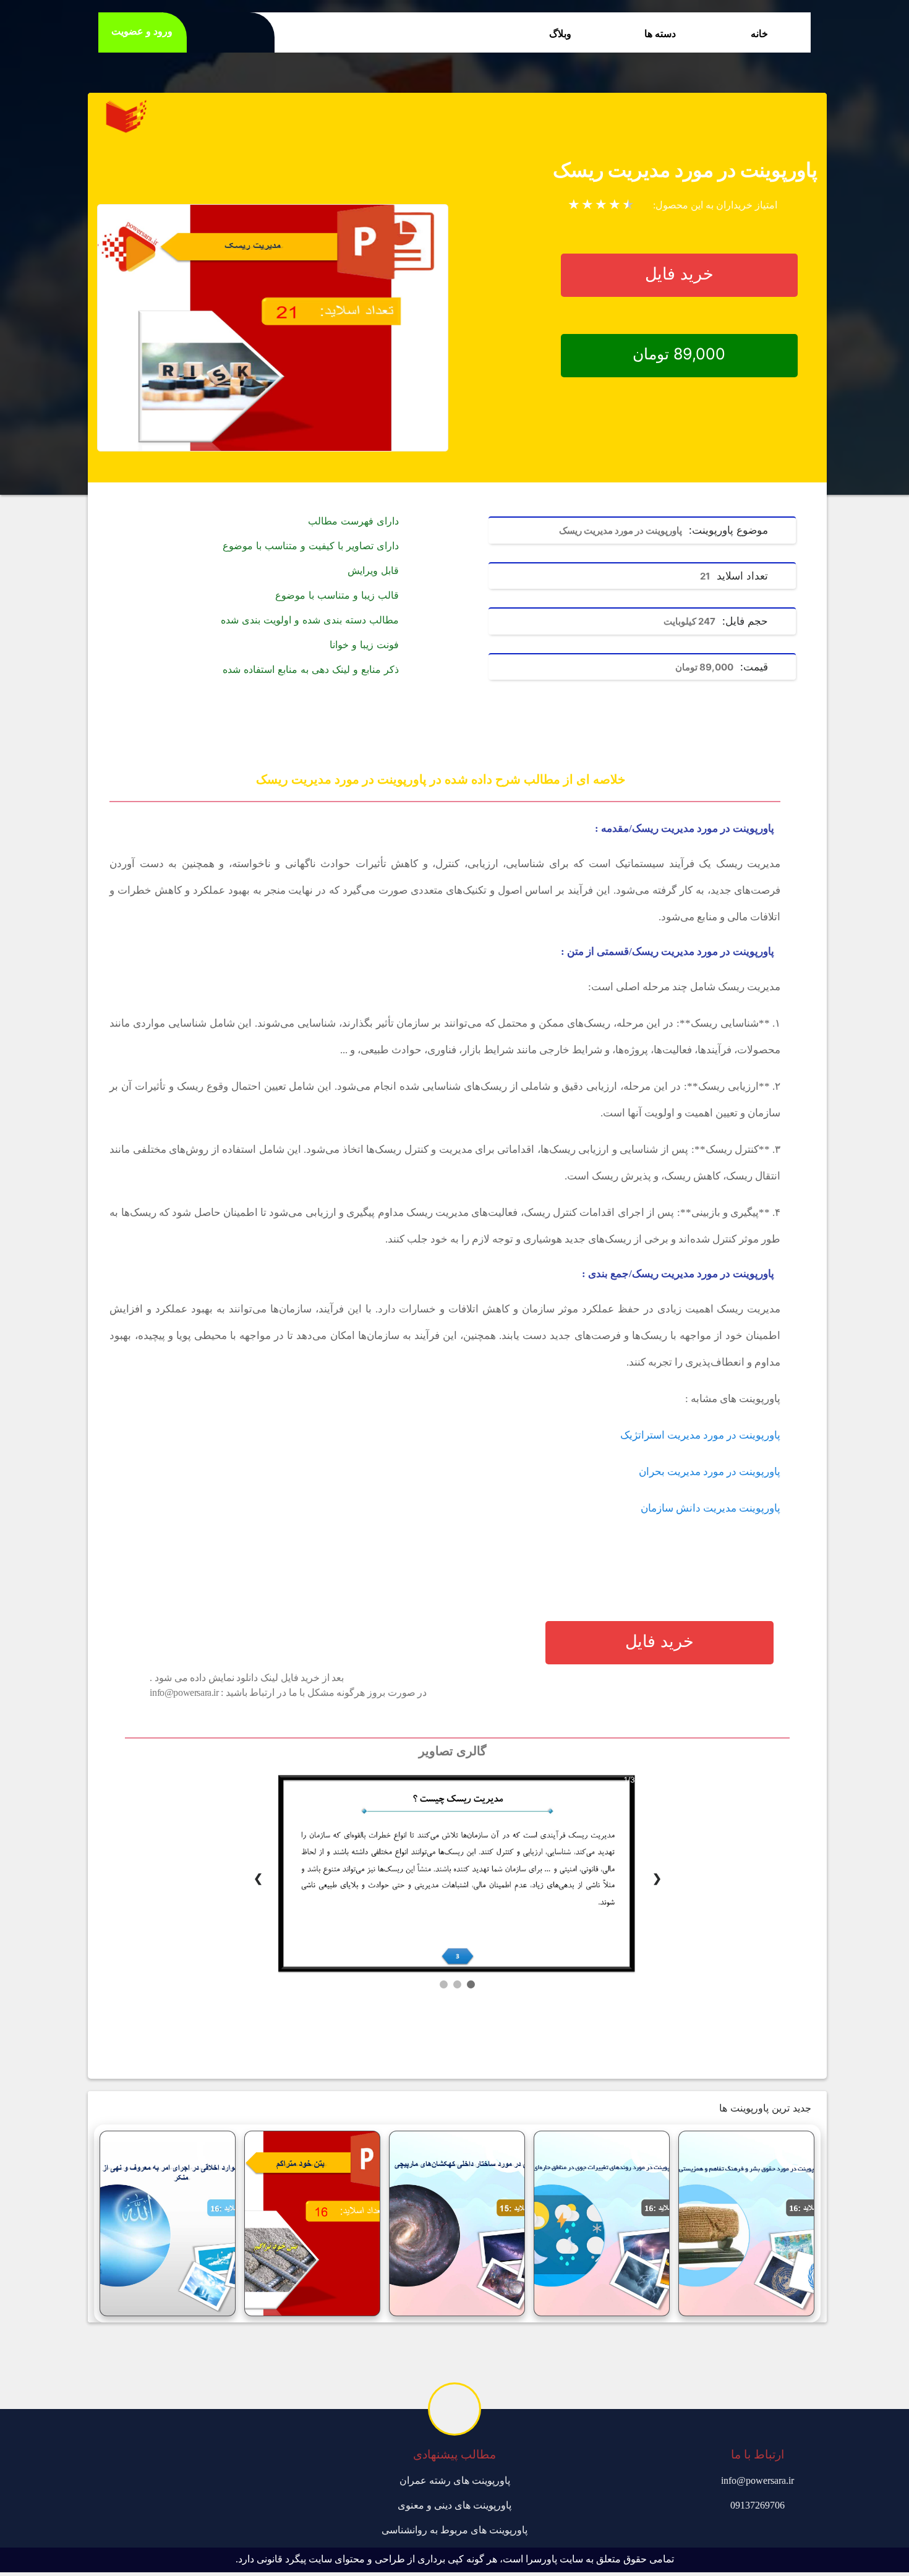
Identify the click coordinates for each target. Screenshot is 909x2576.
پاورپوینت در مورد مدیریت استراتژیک (700, 1435)
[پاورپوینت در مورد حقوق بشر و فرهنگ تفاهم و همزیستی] (746, 2223)
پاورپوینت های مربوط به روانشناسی (454, 2530)
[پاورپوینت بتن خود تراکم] (312, 2223)
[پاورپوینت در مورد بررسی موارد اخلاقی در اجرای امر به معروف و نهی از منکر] (168, 2223)
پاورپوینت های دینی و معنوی (454, 2505)
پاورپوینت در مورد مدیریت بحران (710, 1472)
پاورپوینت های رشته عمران (455, 2480)
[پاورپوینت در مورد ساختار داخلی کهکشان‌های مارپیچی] (457, 2223)
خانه (759, 34)
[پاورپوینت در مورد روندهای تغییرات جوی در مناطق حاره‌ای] (602, 2223)
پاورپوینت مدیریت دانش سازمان (711, 1508)
